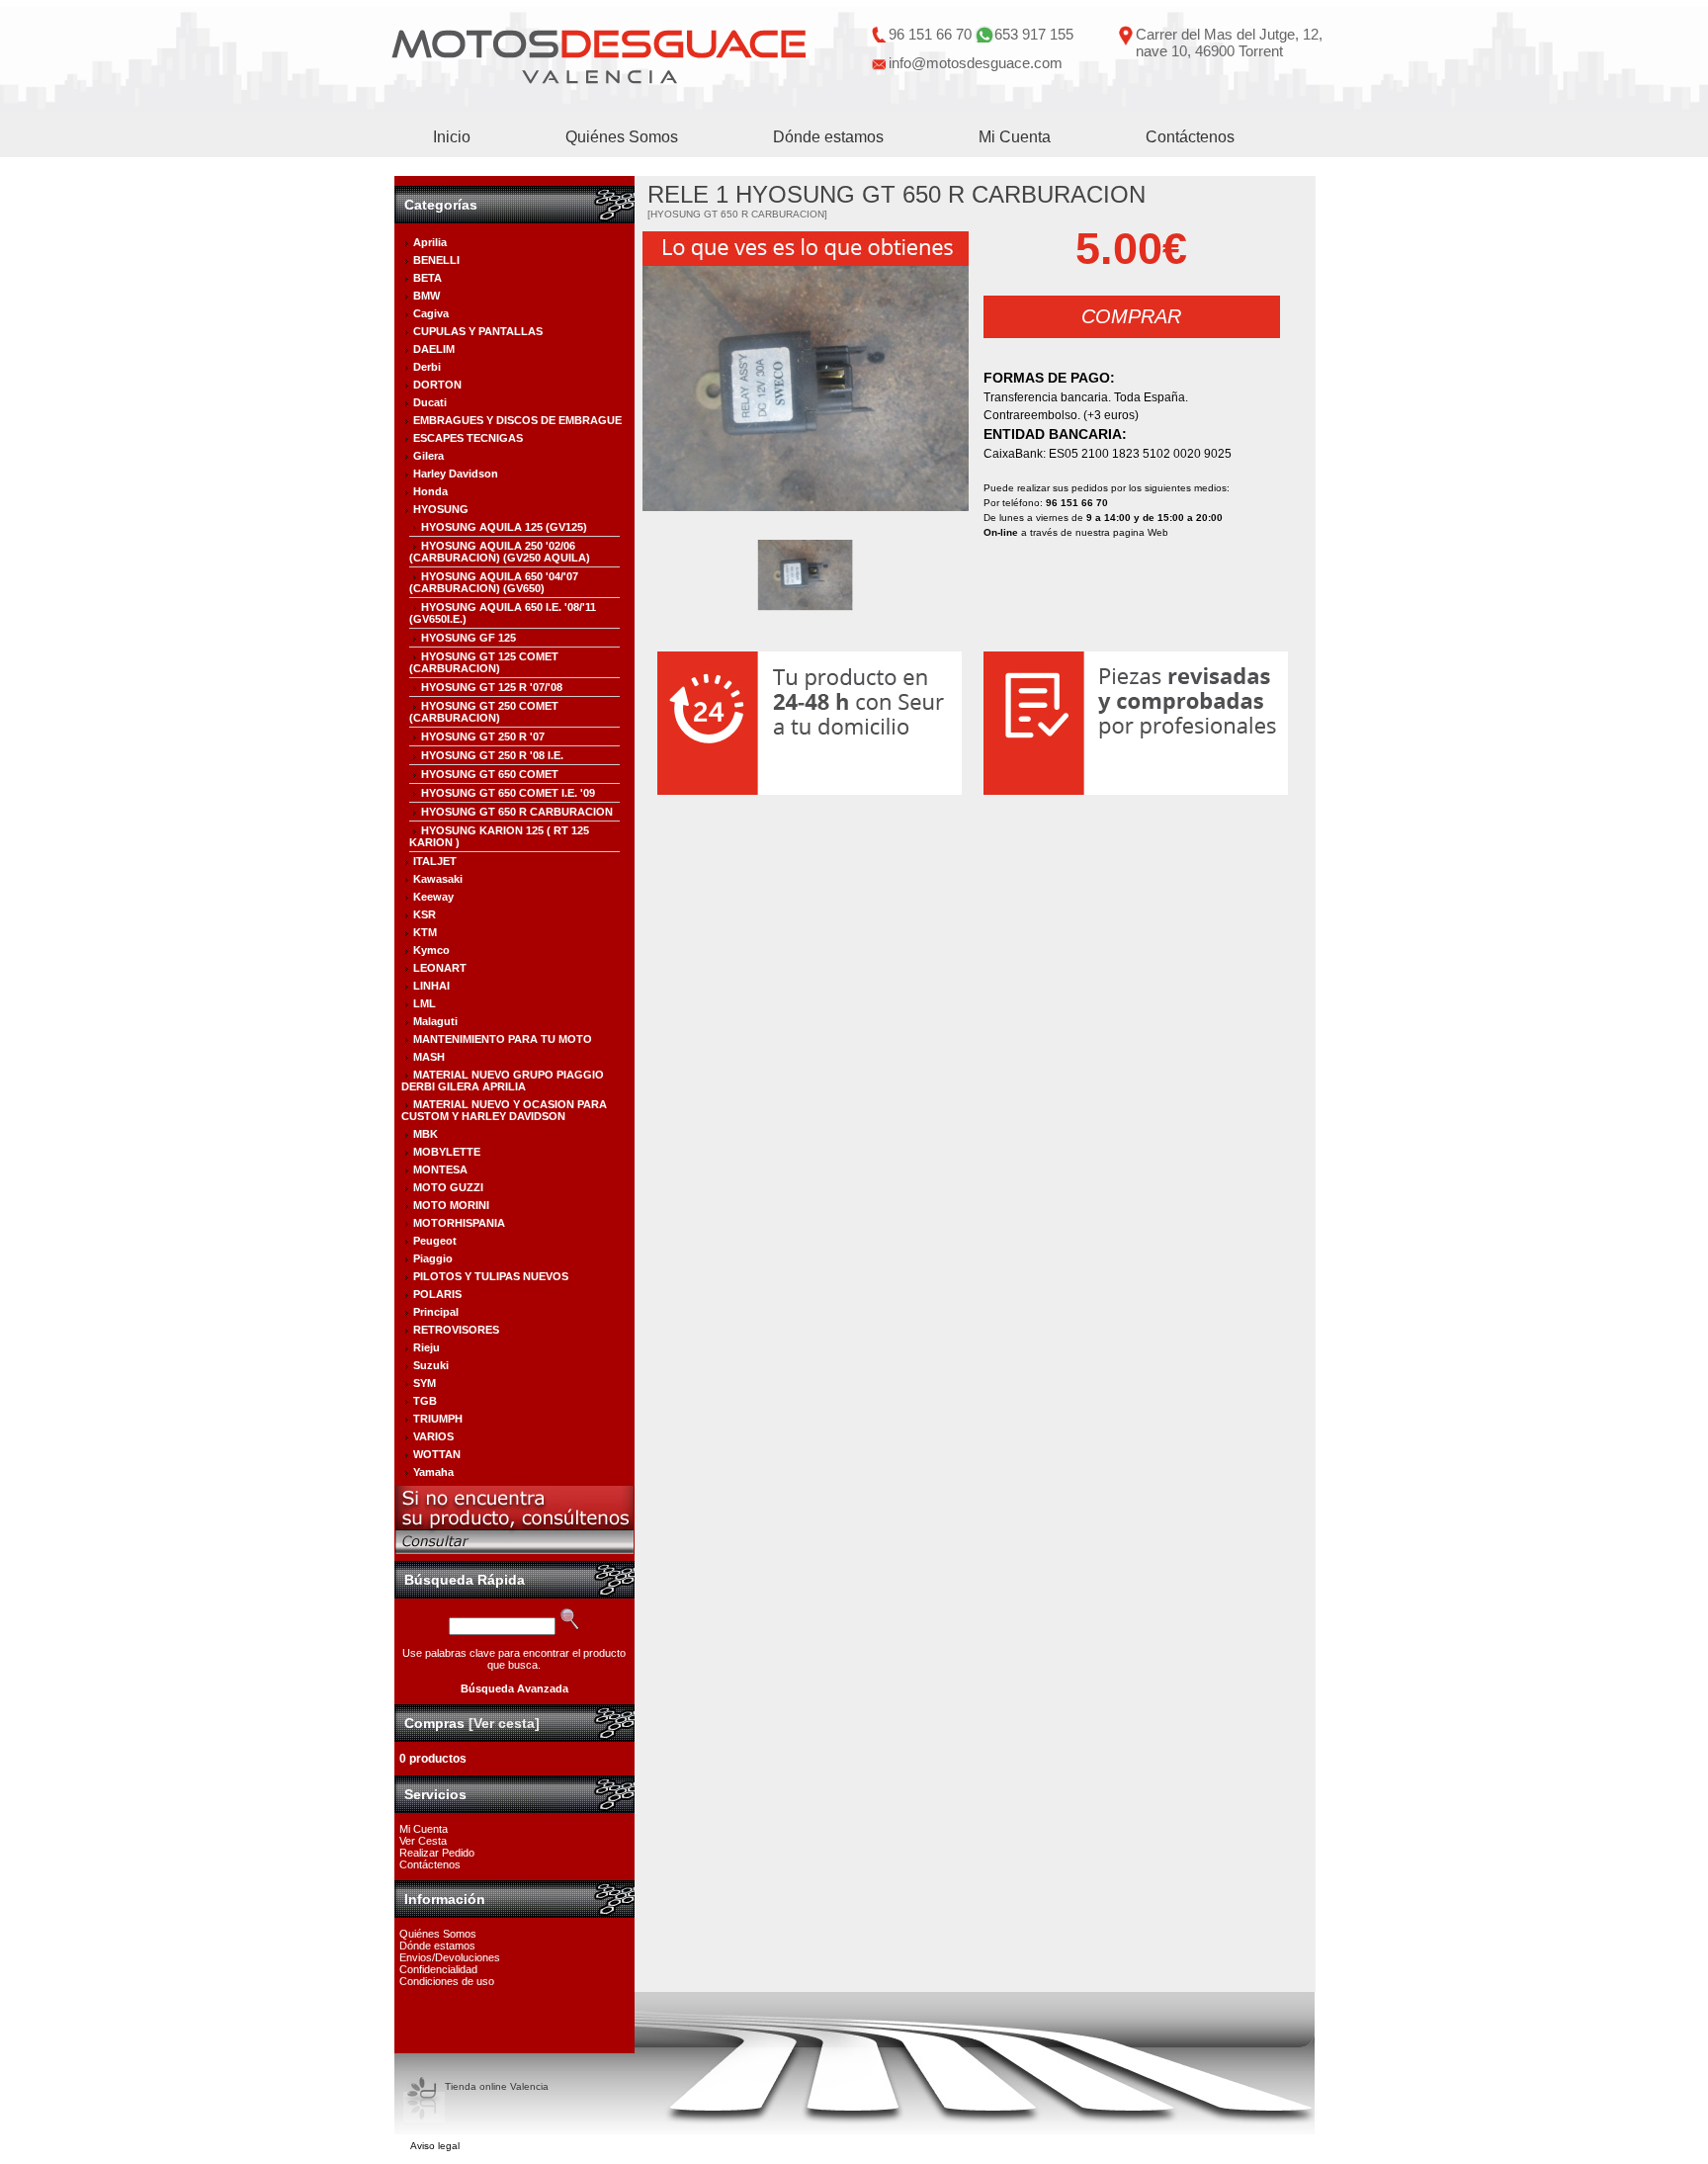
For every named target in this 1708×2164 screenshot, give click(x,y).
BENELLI (436, 260)
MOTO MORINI (451, 1205)
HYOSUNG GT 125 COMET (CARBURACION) (484, 662)
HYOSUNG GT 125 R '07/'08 (492, 687)
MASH (429, 1057)
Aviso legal (435, 2146)
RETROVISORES (456, 1330)
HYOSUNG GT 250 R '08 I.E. (492, 755)
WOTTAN (437, 1454)
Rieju (427, 1347)
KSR (425, 914)
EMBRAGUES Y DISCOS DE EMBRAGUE (517, 420)
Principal (436, 1312)
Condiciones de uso (447, 1981)
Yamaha (433, 1472)
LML (425, 1003)
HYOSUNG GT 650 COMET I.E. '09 (508, 793)
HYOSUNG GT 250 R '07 (483, 736)
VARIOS (433, 1436)
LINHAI (431, 986)
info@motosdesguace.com (976, 63)
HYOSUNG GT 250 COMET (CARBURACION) (484, 712)
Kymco (431, 950)
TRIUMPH (438, 1419)
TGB (425, 1401)
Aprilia (430, 242)
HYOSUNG (441, 509)
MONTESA (440, 1169)
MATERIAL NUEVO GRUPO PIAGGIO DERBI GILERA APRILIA (503, 1081)
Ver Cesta (423, 1841)
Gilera (428, 456)
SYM (425, 1383)
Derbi (427, 367)
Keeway (433, 897)
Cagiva (431, 313)
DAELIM (434, 349)
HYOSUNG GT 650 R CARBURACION (517, 812)
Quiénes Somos (622, 137)
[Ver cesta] (504, 1723)
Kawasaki (438, 879)
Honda (430, 491)
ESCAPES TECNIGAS (468, 438)
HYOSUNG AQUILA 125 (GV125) (504, 527)
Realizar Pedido (437, 1853)
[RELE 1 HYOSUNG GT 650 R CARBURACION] (806, 389)
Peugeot (435, 1241)
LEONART (440, 968)
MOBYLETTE (447, 1152)
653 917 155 (1034, 34)
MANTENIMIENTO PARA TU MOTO (503, 1039)
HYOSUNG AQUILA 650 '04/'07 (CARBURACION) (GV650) (494, 582)
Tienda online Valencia (497, 2086)
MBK (426, 1134)
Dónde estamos (828, 137)
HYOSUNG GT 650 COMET (490, 774)
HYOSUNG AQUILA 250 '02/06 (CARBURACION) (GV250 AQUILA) (500, 552)
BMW (427, 296)
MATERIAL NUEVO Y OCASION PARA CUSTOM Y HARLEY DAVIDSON (504, 1110)
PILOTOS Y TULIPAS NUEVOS (491, 1276)
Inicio (452, 137)
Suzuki (431, 1365)
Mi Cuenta (1015, 137)
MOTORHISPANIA (459, 1223)
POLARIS (437, 1294)
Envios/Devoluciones (450, 1957)
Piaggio (433, 1258)
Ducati (430, 402)
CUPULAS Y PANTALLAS (478, 331)
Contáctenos (1190, 137)
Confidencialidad (438, 1969)
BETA (427, 278)
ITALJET (435, 861)
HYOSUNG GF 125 (469, 638)
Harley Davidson (456, 474)
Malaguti (435, 1021)
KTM (425, 932)
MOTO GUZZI (448, 1187)
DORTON (437, 385)
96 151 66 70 (930, 34)
